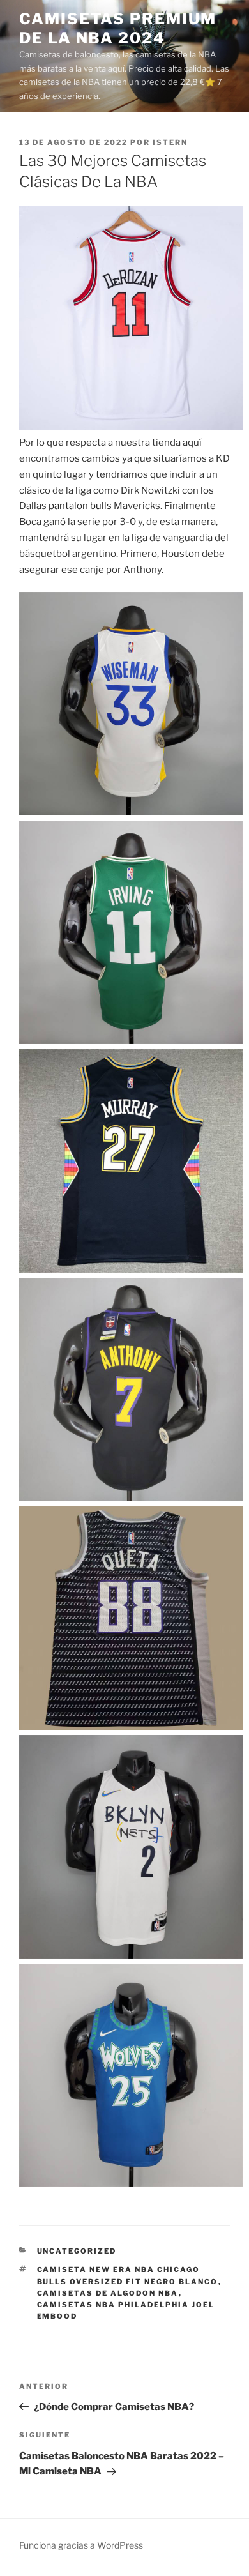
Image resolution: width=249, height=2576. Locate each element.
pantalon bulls (80, 506)
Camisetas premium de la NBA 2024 (118, 28)
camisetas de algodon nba (108, 2293)
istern (170, 142)
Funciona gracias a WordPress (81, 2545)
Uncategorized (77, 2251)
